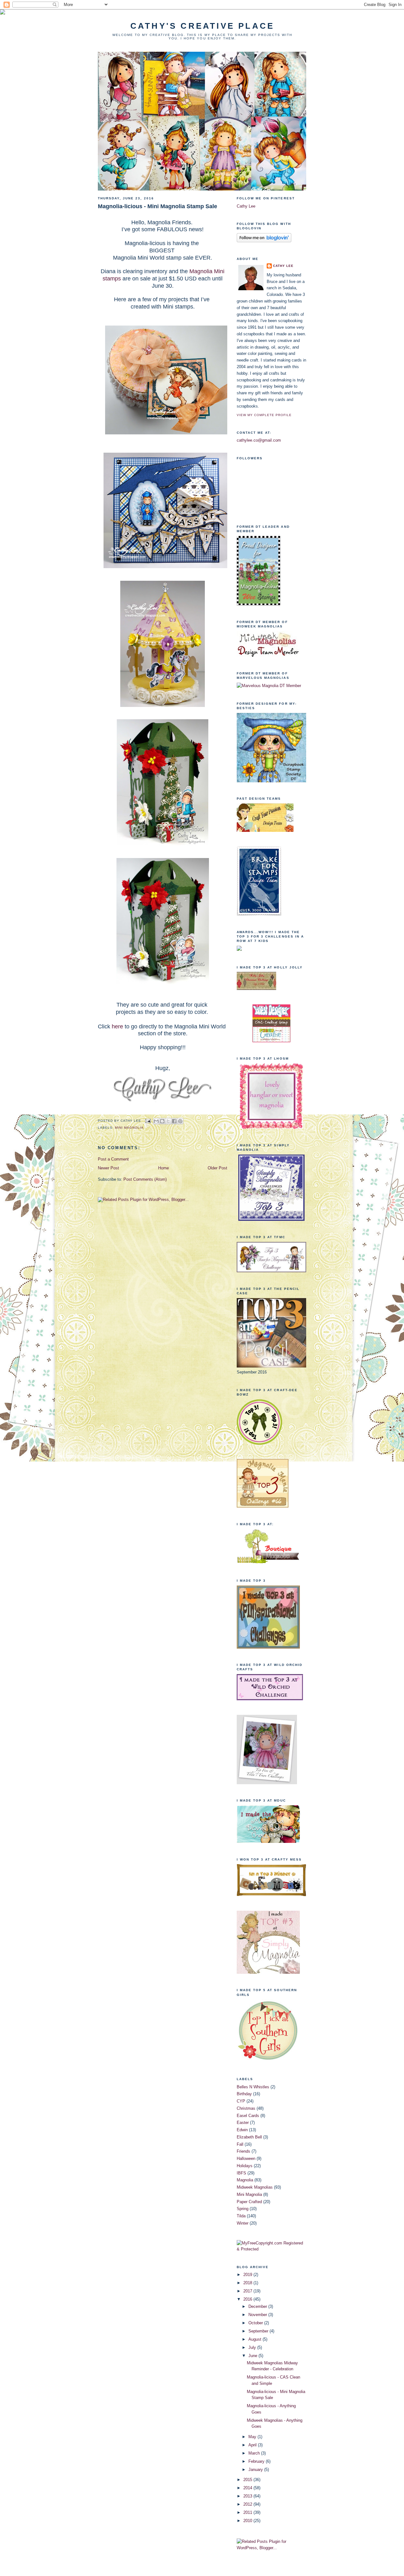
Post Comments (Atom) (145, 1179)
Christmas (246, 2108)
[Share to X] (168, 1121)
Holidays (245, 2166)
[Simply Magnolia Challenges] (271, 1219)
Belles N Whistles (253, 2087)
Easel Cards (248, 2116)
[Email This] (156, 1121)
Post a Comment (113, 1159)
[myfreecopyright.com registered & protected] (271, 2249)
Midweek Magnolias (255, 2187)
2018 (248, 2283)
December (258, 2306)
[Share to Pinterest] (180, 1121)
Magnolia (245, 2180)
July (253, 2347)
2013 (248, 2496)
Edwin (242, 2130)
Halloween (246, 2158)
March (255, 2453)
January (256, 2470)
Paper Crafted (249, 2202)
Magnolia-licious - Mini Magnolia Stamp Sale (157, 206)
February (257, 2461)
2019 (248, 2275)
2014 (248, 2488)
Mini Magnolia (129, 1128)
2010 (248, 2521)
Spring (243, 2209)
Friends (244, 2151)
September (259, 2331)
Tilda (241, 2216)
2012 (248, 2504)
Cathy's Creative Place (202, 26)
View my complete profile (264, 415)
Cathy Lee (246, 206)
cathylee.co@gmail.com (259, 440)
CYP (241, 2101)
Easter (243, 2123)
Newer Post (108, 1168)
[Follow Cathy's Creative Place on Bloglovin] (264, 241)
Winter (243, 2223)
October (256, 2323)
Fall (240, 2144)
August (255, 2339)
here (117, 1026)
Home (163, 1168)
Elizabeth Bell (249, 2137)
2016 (248, 2299)
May (253, 2437)
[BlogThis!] (162, 1121)
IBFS (241, 2173)
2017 (248, 2291)
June (253, 2356)
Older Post (217, 1168)
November (258, 2315)
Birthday (244, 2094)
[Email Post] (148, 1121)
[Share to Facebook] (174, 1121)
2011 (248, 2512)
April (253, 2445)
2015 (248, 2480)
